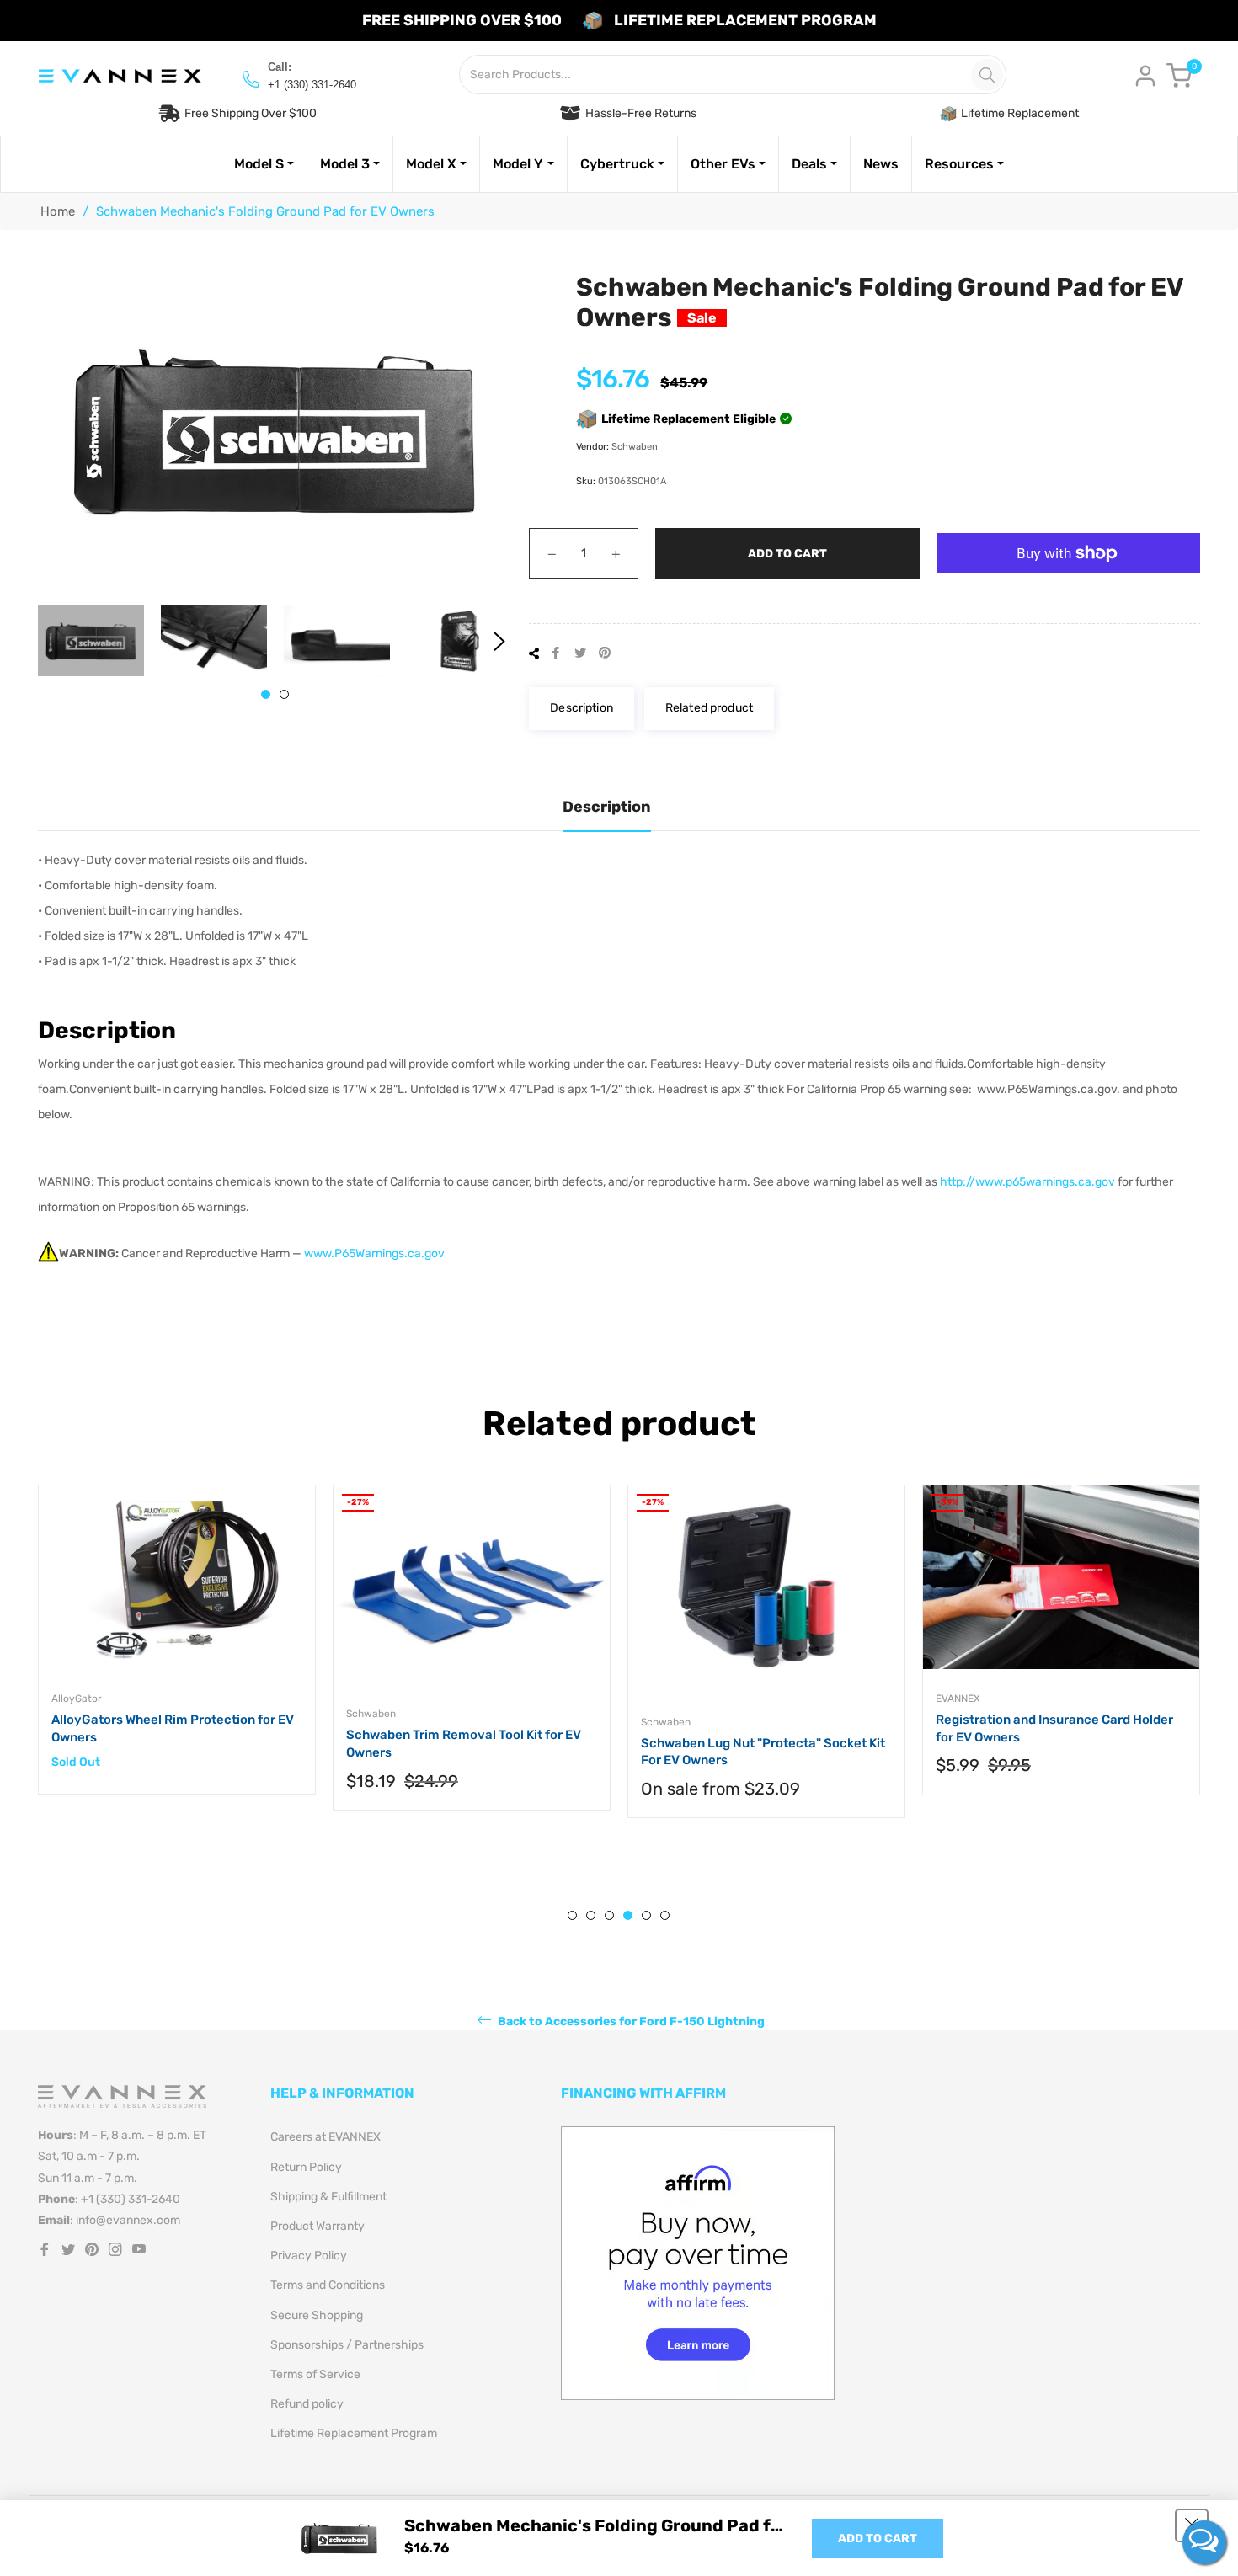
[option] (177, 1657)
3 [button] (609, 1915)
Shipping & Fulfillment (328, 2197)
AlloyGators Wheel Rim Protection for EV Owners (173, 1728)
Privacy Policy (309, 2256)
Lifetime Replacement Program (354, 2433)
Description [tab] (607, 807)
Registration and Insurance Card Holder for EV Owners (1054, 1728)
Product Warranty (318, 2226)
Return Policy (306, 2167)
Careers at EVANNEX (326, 2137)
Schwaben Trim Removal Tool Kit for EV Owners (464, 1744)
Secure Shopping (317, 2315)
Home (58, 211)
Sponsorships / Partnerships (347, 2345)
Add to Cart (878, 2539)
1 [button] (266, 694)
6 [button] (665, 1915)
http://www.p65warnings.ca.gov (1027, 1182)
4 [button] (628, 1915)
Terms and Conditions (328, 2285)
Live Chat (1204, 2542)
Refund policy (307, 2404)
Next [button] (499, 642)
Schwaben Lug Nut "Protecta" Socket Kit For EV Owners (763, 1752)
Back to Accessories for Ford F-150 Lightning (630, 2021)
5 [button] (646, 1915)
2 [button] (284, 694)
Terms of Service (315, 2374)
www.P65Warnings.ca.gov (374, 1253)
